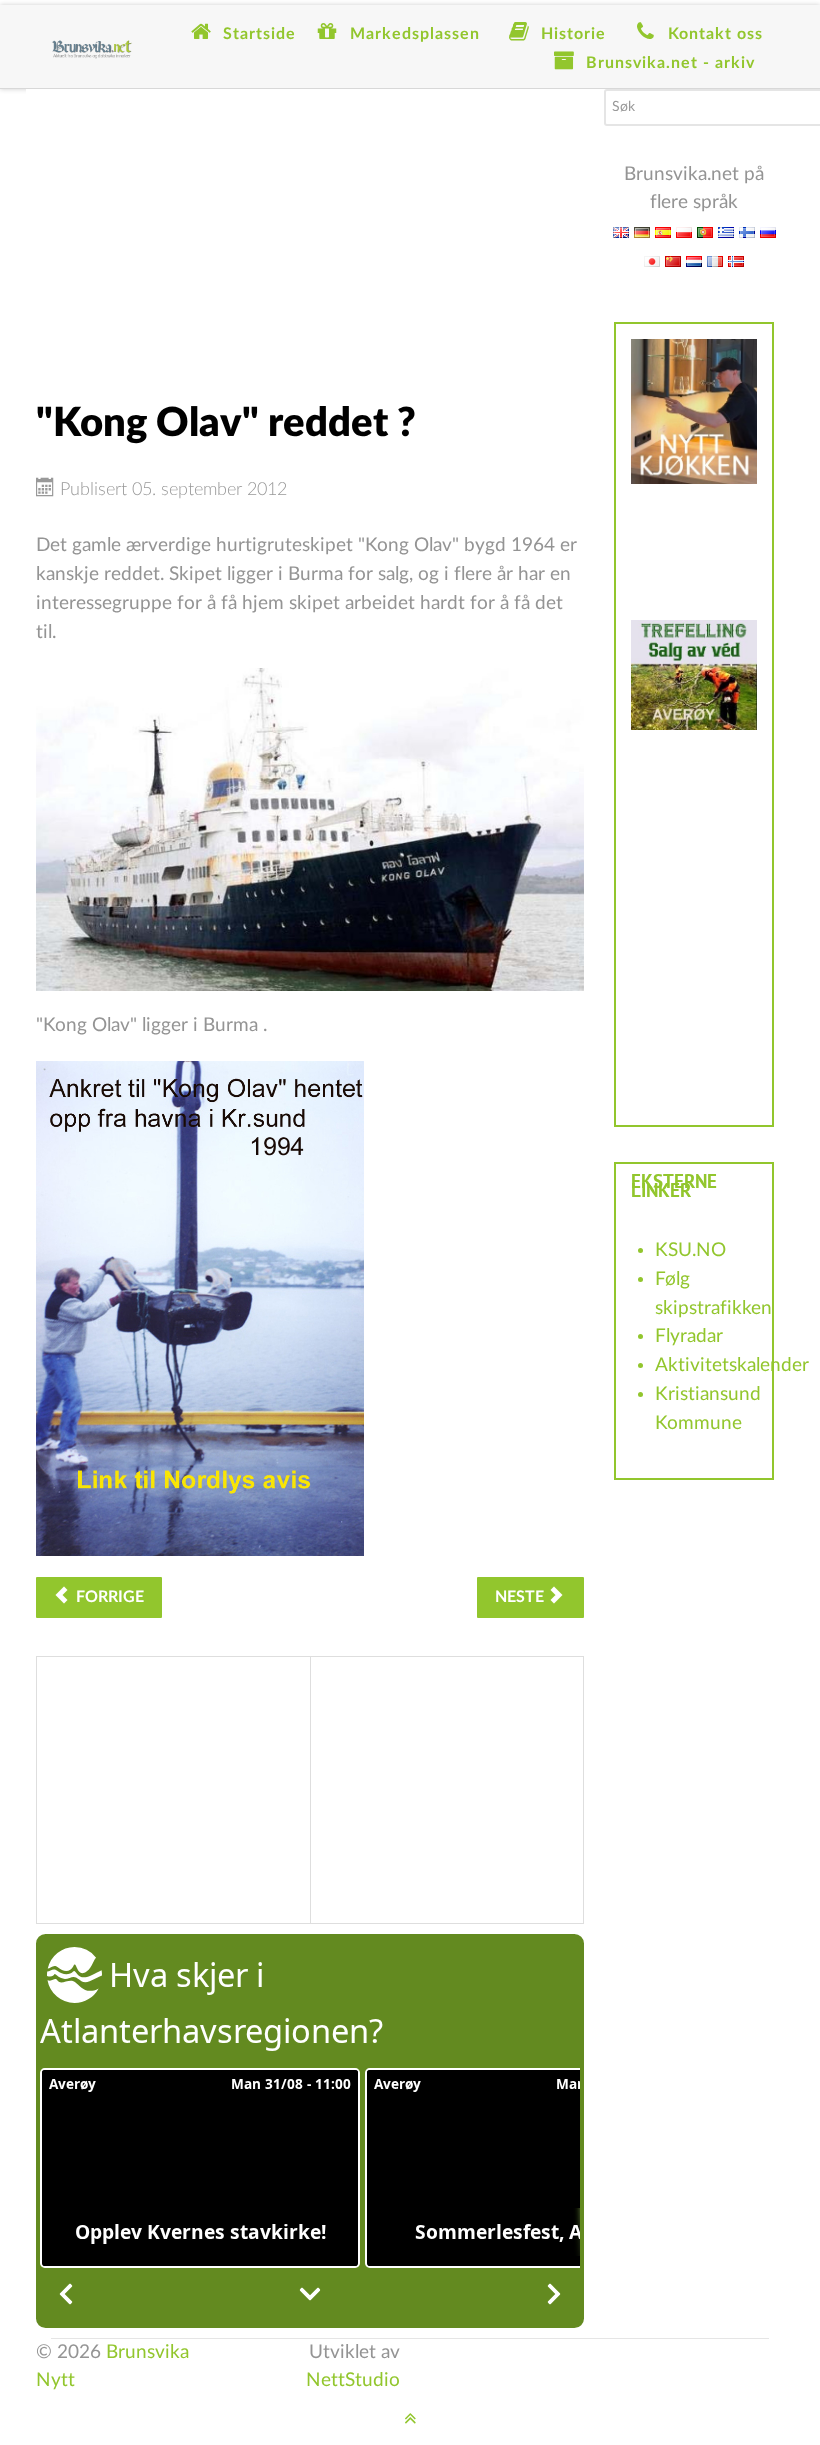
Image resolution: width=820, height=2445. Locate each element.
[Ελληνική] (726, 231)
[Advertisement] (310, 229)
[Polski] (684, 231)
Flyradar (689, 1336)
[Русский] (768, 231)
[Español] (663, 231)
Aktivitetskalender (732, 1365)
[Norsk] (736, 260)
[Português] (705, 231)
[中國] (673, 260)
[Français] (715, 260)
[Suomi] (747, 231)
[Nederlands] (694, 260)
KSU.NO (690, 1250)
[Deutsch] (642, 231)
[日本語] (652, 260)
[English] (621, 231)
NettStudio (353, 2380)
